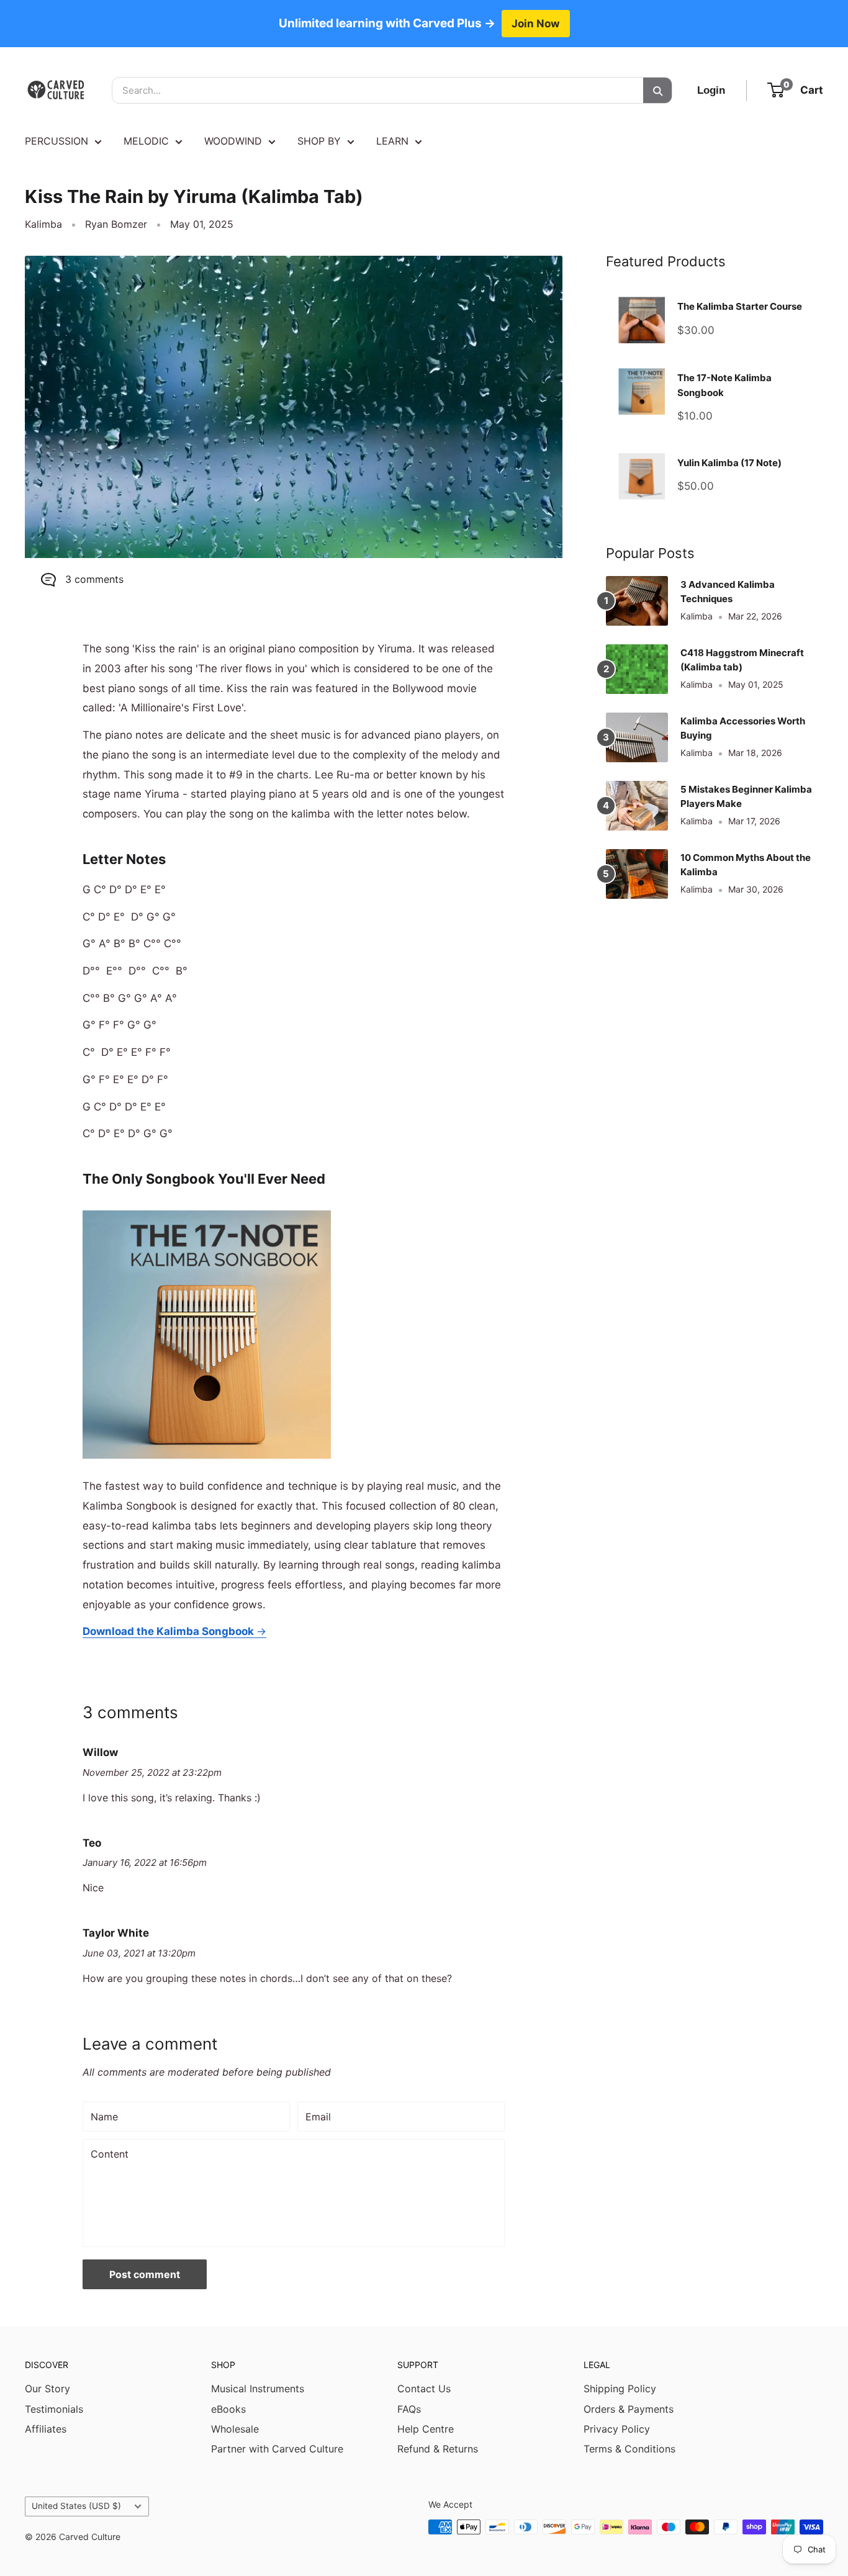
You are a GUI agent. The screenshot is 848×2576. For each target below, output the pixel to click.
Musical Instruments (258, 2389)
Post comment (145, 2274)
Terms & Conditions (629, 2449)
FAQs (409, 2409)
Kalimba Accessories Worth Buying (743, 728)
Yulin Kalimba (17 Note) (729, 463)
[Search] (657, 90)
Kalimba (43, 224)
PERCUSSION (56, 141)
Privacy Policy (617, 2429)
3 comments (94, 579)
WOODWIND (233, 141)
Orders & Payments (629, 2409)
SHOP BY (319, 141)
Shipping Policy (620, 2389)
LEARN (392, 141)
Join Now (536, 23)
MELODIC (146, 141)
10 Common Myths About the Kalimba (746, 865)
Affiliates (46, 2429)
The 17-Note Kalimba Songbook (724, 385)
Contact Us (424, 2389)
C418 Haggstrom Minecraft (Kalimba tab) (742, 660)
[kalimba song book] (207, 1209)
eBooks (228, 2409)
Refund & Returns (438, 2449)
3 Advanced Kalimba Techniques (728, 592)
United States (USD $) (76, 2506)
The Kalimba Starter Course (740, 306)
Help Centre (426, 2429)
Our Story (47, 2389)
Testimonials (54, 2409)
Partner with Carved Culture (277, 2449)
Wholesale (235, 2429)
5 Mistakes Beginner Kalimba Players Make (746, 796)
